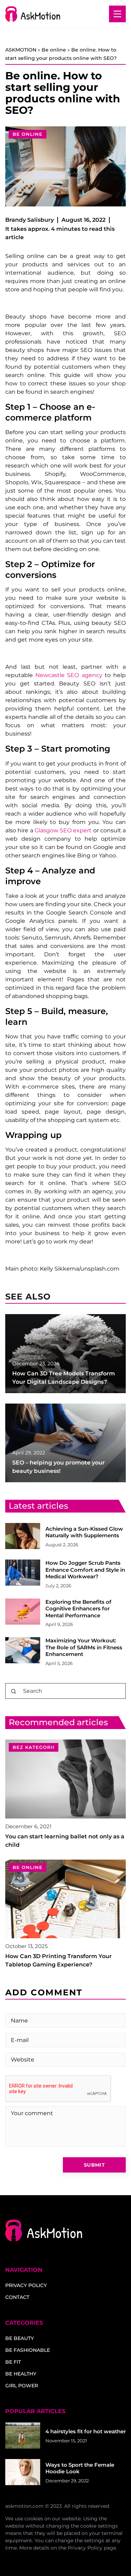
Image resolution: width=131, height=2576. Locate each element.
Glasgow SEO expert (63, 830)
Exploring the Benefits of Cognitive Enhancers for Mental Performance (78, 1609)
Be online (28, 134)
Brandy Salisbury (30, 220)
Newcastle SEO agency (69, 675)
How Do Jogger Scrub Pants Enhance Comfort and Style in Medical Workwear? (85, 1570)
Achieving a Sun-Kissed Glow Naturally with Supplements (84, 1532)
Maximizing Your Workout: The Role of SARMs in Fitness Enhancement (84, 1647)
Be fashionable (28, 2350)
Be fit (13, 2362)
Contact (17, 2297)
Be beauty (20, 2338)
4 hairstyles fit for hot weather (86, 2431)
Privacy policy (26, 2285)
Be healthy (21, 2374)
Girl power (22, 2386)
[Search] (14, 1691)
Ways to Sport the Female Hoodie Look (80, 2468)
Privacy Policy (85, 2548)
